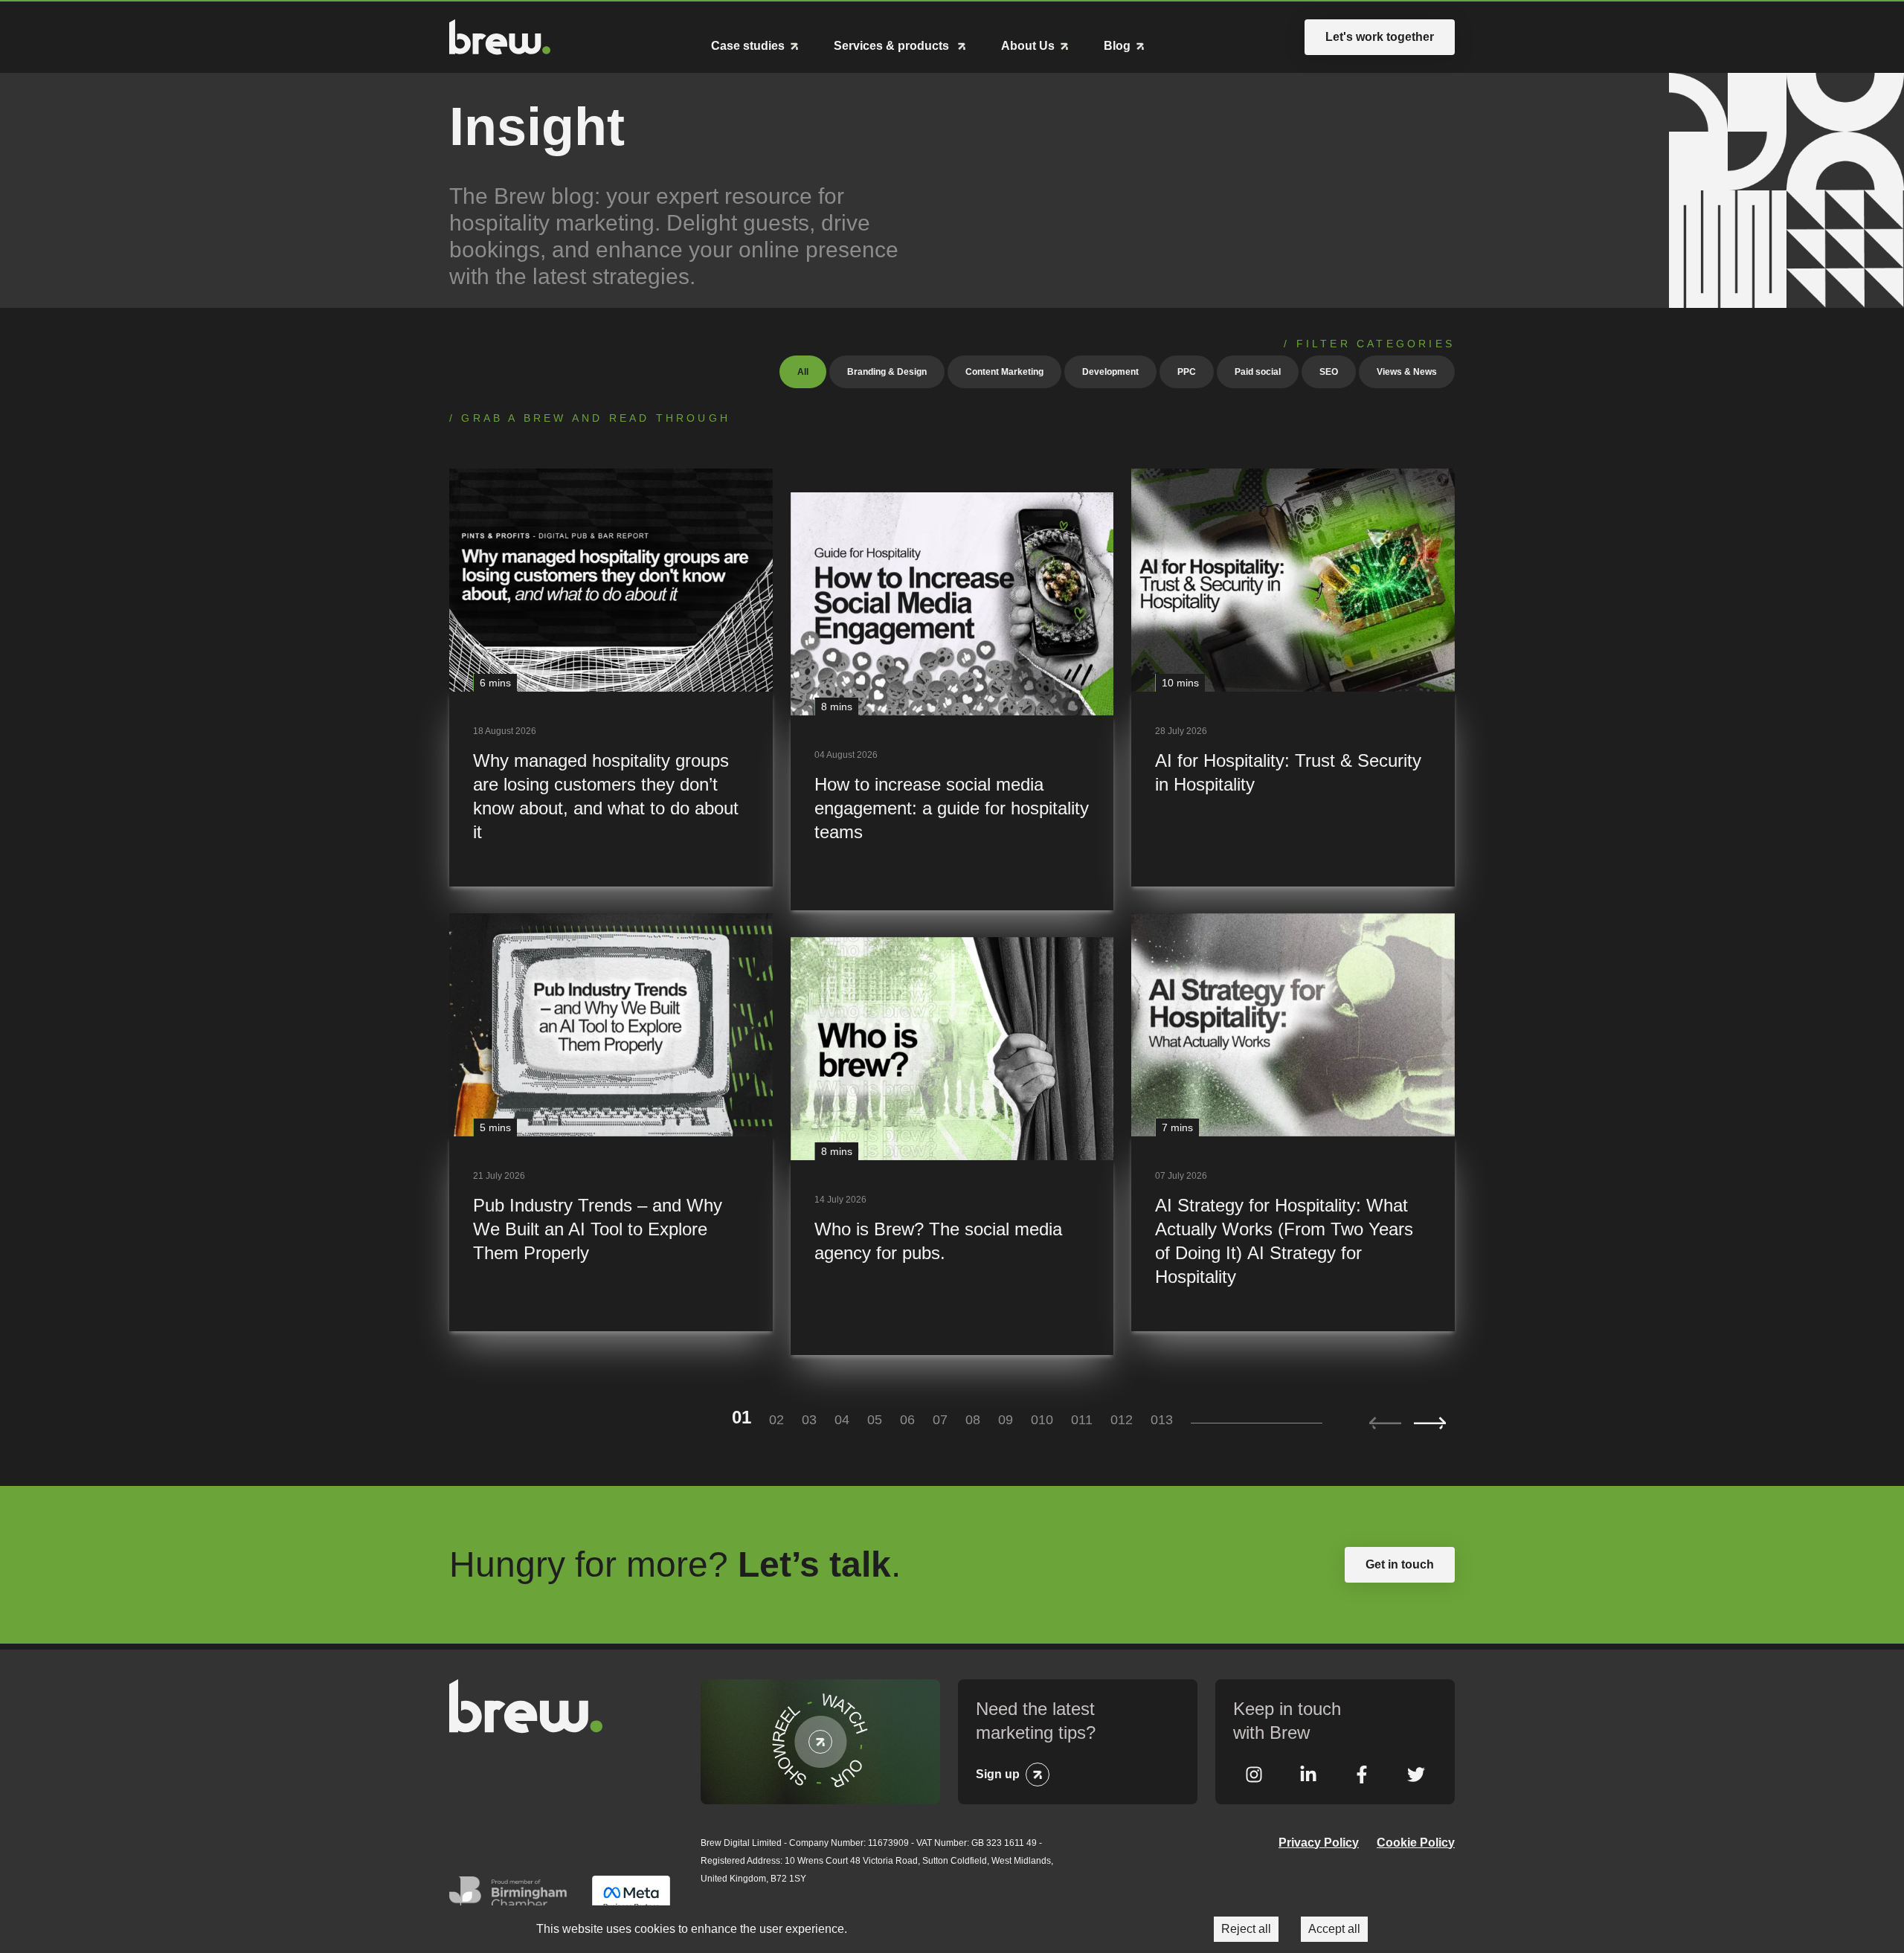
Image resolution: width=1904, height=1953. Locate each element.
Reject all (1246, 1929)
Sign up (998, 1774)
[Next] (1430, 1423)
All (803, 372)
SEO (1329, 372)
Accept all (1334, 1929)
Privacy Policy (1319, 1843)
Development (1110, 372)
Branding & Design (887, 372)
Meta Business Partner (631, 1898)
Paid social (1258, 372)
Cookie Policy (1416, 1843)
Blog (1117, 46)
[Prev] (1385, 1423)
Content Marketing (1004, 372)
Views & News (1407, 372)
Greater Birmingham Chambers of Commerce (512, 1898)
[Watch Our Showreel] (820, 1742)
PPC (1187, 372)
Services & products (893, 46)
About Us (1028, 46)
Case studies (748, 46)
